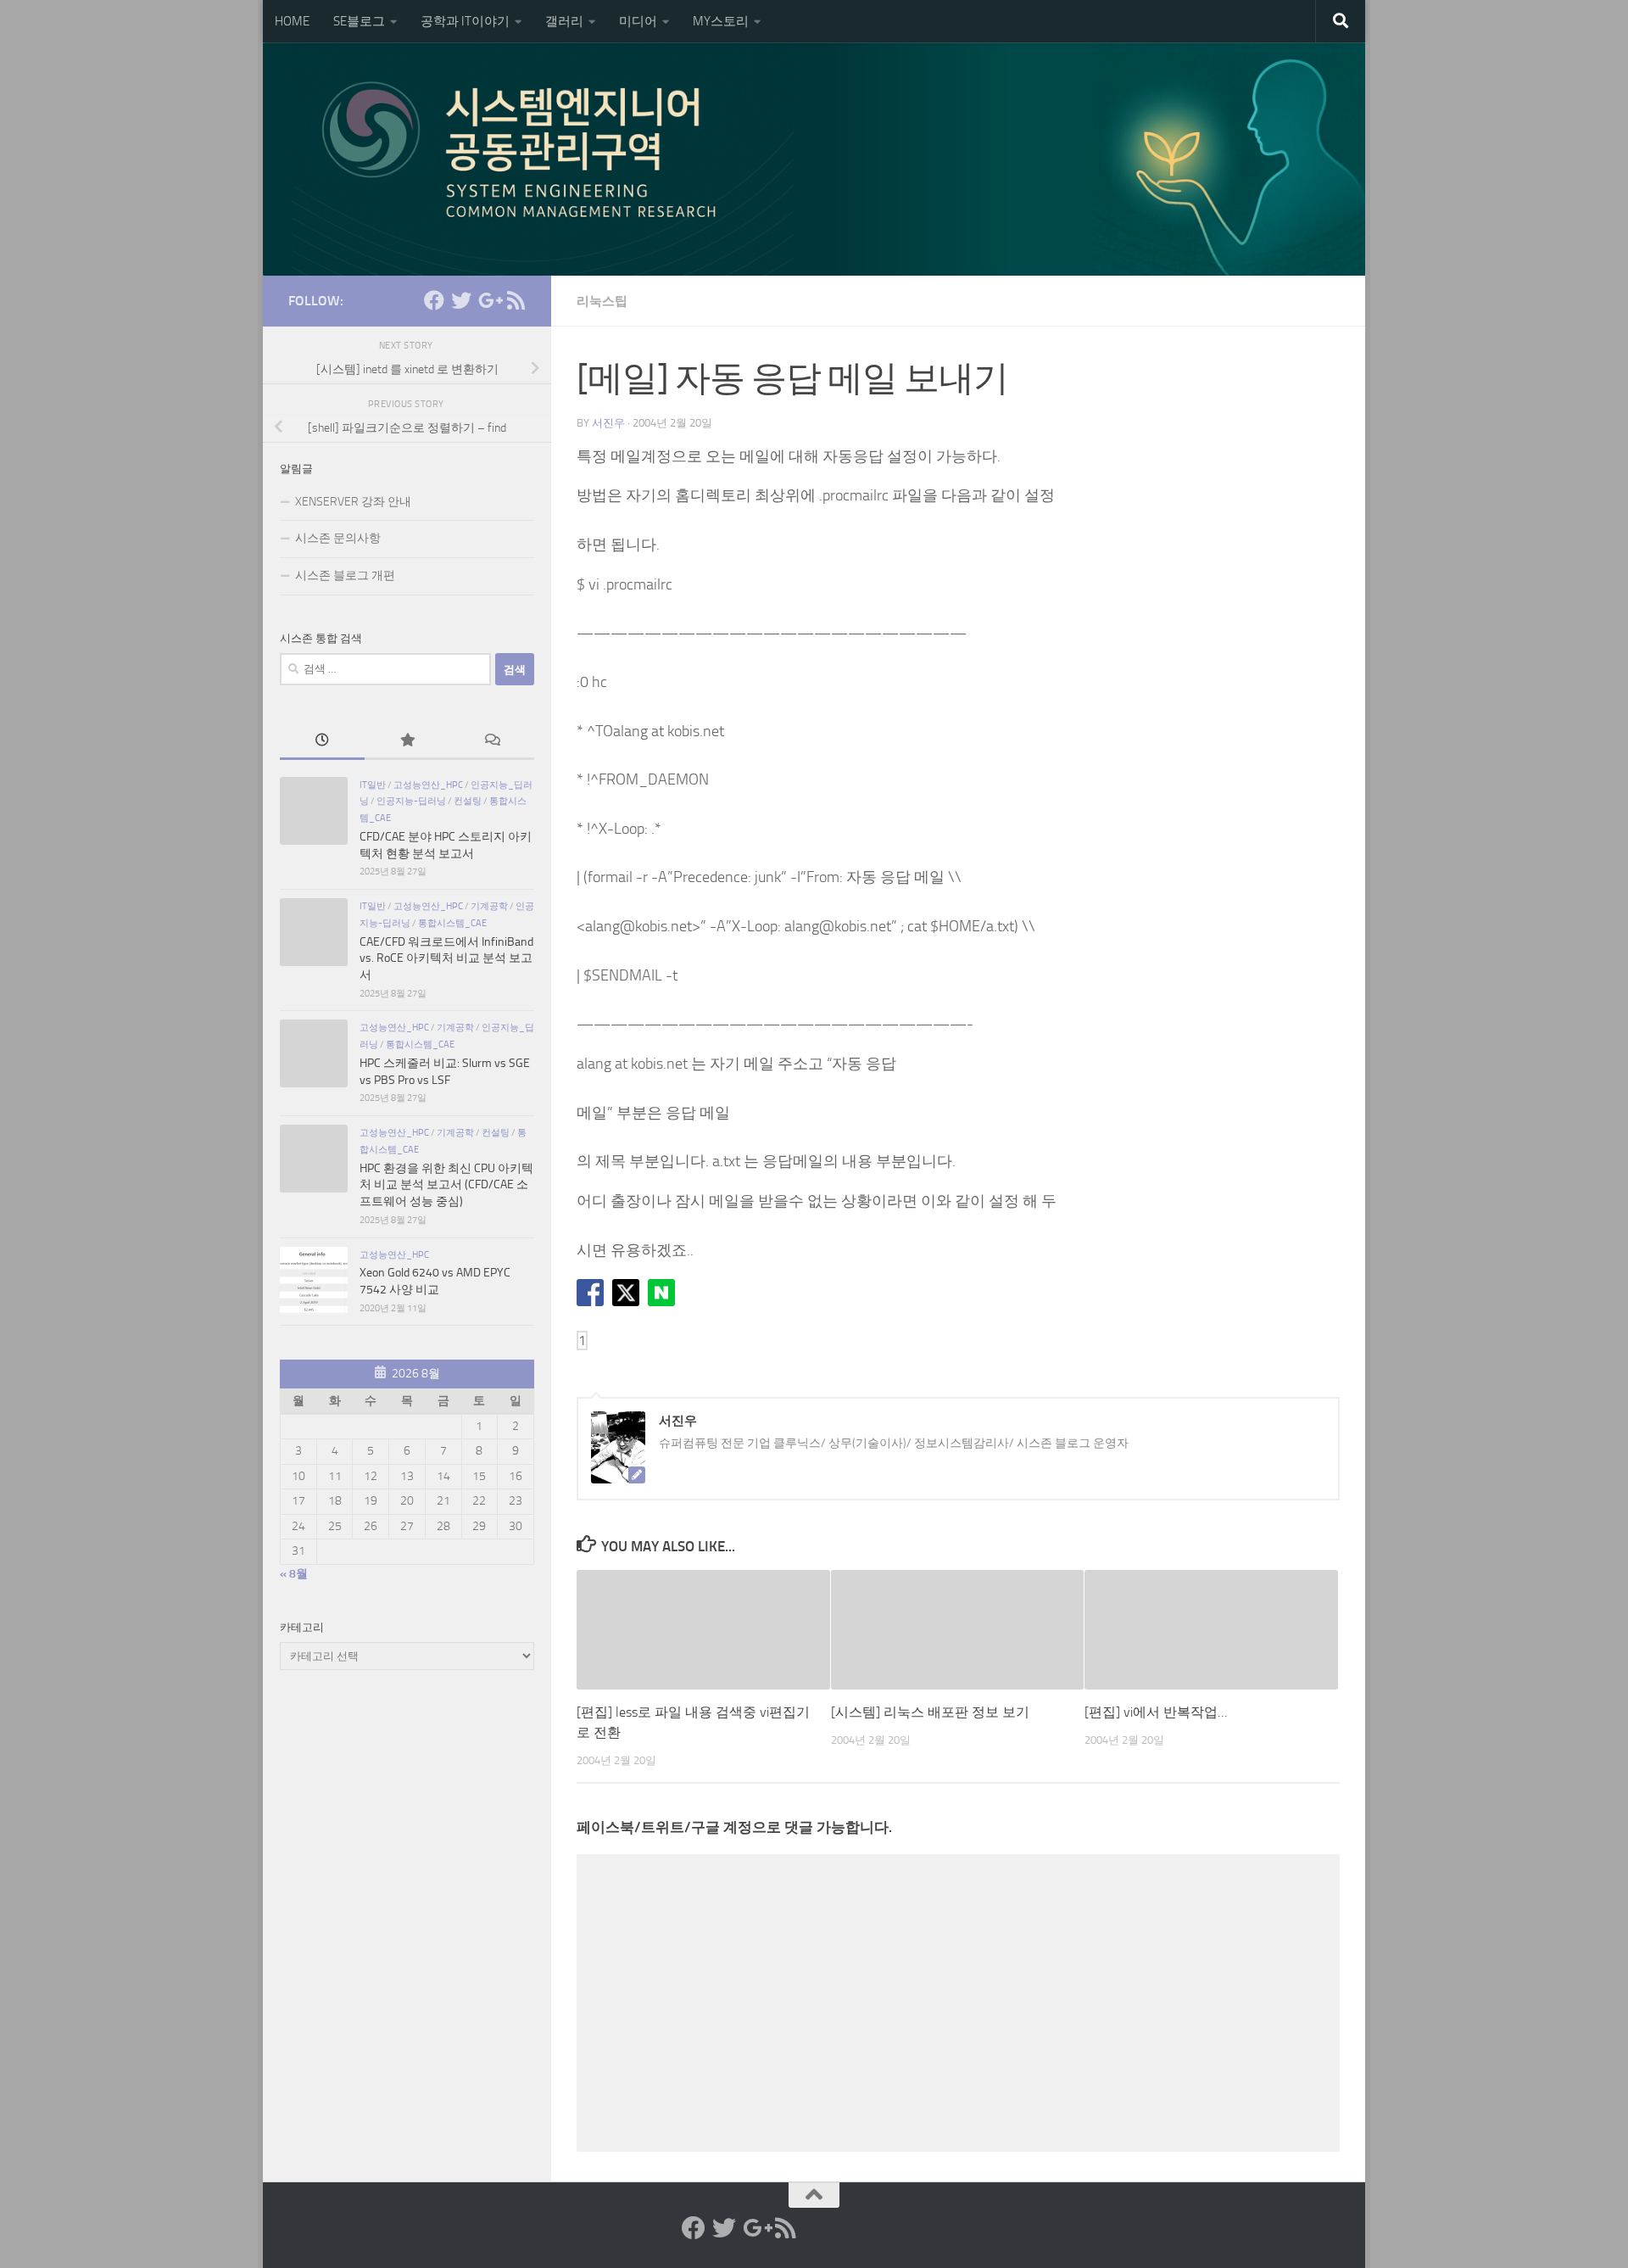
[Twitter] (461, 300)
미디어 (638, 21)
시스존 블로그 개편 (345, 575)
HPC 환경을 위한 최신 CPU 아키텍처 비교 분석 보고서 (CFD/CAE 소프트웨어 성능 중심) (446, 1185)
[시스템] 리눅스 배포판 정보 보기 (930, 1712)
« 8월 (294, 1574)
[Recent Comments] (492, 742)
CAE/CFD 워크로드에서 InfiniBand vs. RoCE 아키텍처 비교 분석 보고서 (446, 958)
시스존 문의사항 (338, 538)
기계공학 (489, 906)
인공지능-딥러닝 (411, 801)
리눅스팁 (602, 301)
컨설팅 (468, 801)
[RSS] (516, 300)
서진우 (608, 423)
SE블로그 (359, 21)
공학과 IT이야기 (465, 21)
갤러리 (564, 21)
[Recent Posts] (322, 742)
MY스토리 (721, 21)
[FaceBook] (434, 300)
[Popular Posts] (407, 742)
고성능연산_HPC (428, 785)
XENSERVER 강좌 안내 (353, 502)
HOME (292, 21)
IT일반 (373, 785)
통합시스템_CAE (452, 923)
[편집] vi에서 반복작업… (1156, 1712)
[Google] (488, 300)
